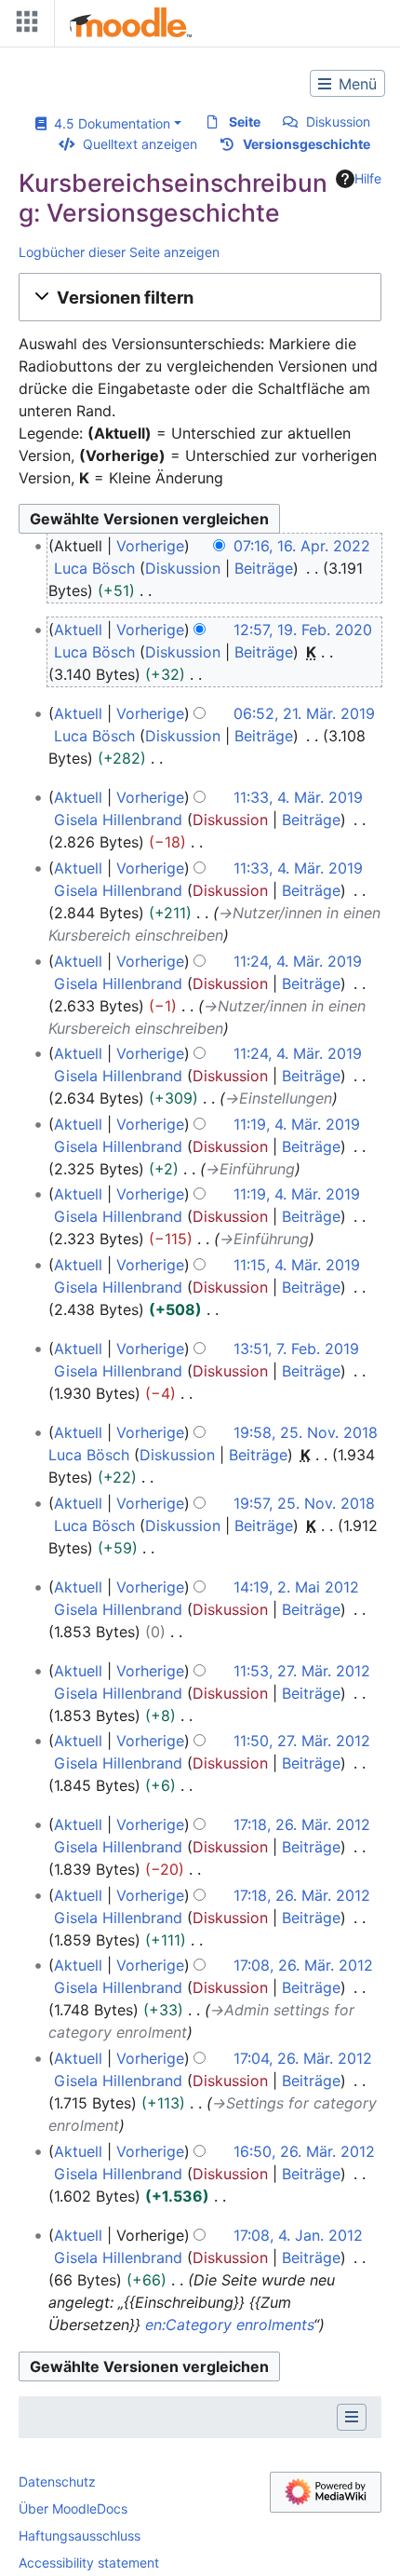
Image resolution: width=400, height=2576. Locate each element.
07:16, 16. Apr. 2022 (302, 546)
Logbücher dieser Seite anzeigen (119, 252)
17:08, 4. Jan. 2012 (298, 2235)
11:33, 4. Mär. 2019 (298, 797)
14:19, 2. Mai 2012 (296, 1587)
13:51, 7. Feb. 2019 (296, 1349)
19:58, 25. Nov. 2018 (306, 1432)
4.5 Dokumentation (108, 123)
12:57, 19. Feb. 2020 (303, 630)
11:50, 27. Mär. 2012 (302, 1741)
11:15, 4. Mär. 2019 (297, 1265)
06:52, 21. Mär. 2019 (304, 713)
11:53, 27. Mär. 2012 (302, 1671)
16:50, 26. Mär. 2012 (304, 2151)
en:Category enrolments (229, 2325)
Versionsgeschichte (307, 144)
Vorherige (150, 546)
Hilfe (368, 178)
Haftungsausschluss (80, 2535)
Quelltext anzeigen (140, 144)
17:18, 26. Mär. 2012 (302, 1824)
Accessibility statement (89, 2562)
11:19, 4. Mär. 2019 (297, 1124)
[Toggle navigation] (23, 26)
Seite (245, 122)
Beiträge (264, 568)
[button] (200, 297)
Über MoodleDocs (73, 2508)
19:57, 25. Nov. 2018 (304, 1503)
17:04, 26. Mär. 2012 (303, 2058)
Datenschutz (57, 2481)
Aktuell (78, 630)
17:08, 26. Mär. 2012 (303, 1965)
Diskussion (338, 122)
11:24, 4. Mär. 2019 (298, 961)
